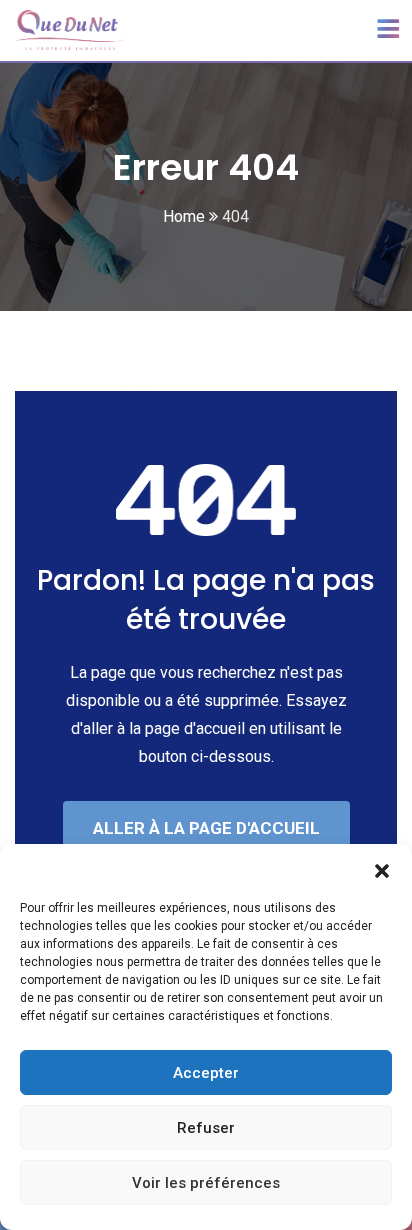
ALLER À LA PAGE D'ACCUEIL (206, 828)
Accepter (206, 1073)
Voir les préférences (206, 1183)
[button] (382, 869)
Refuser (206, 1128)
